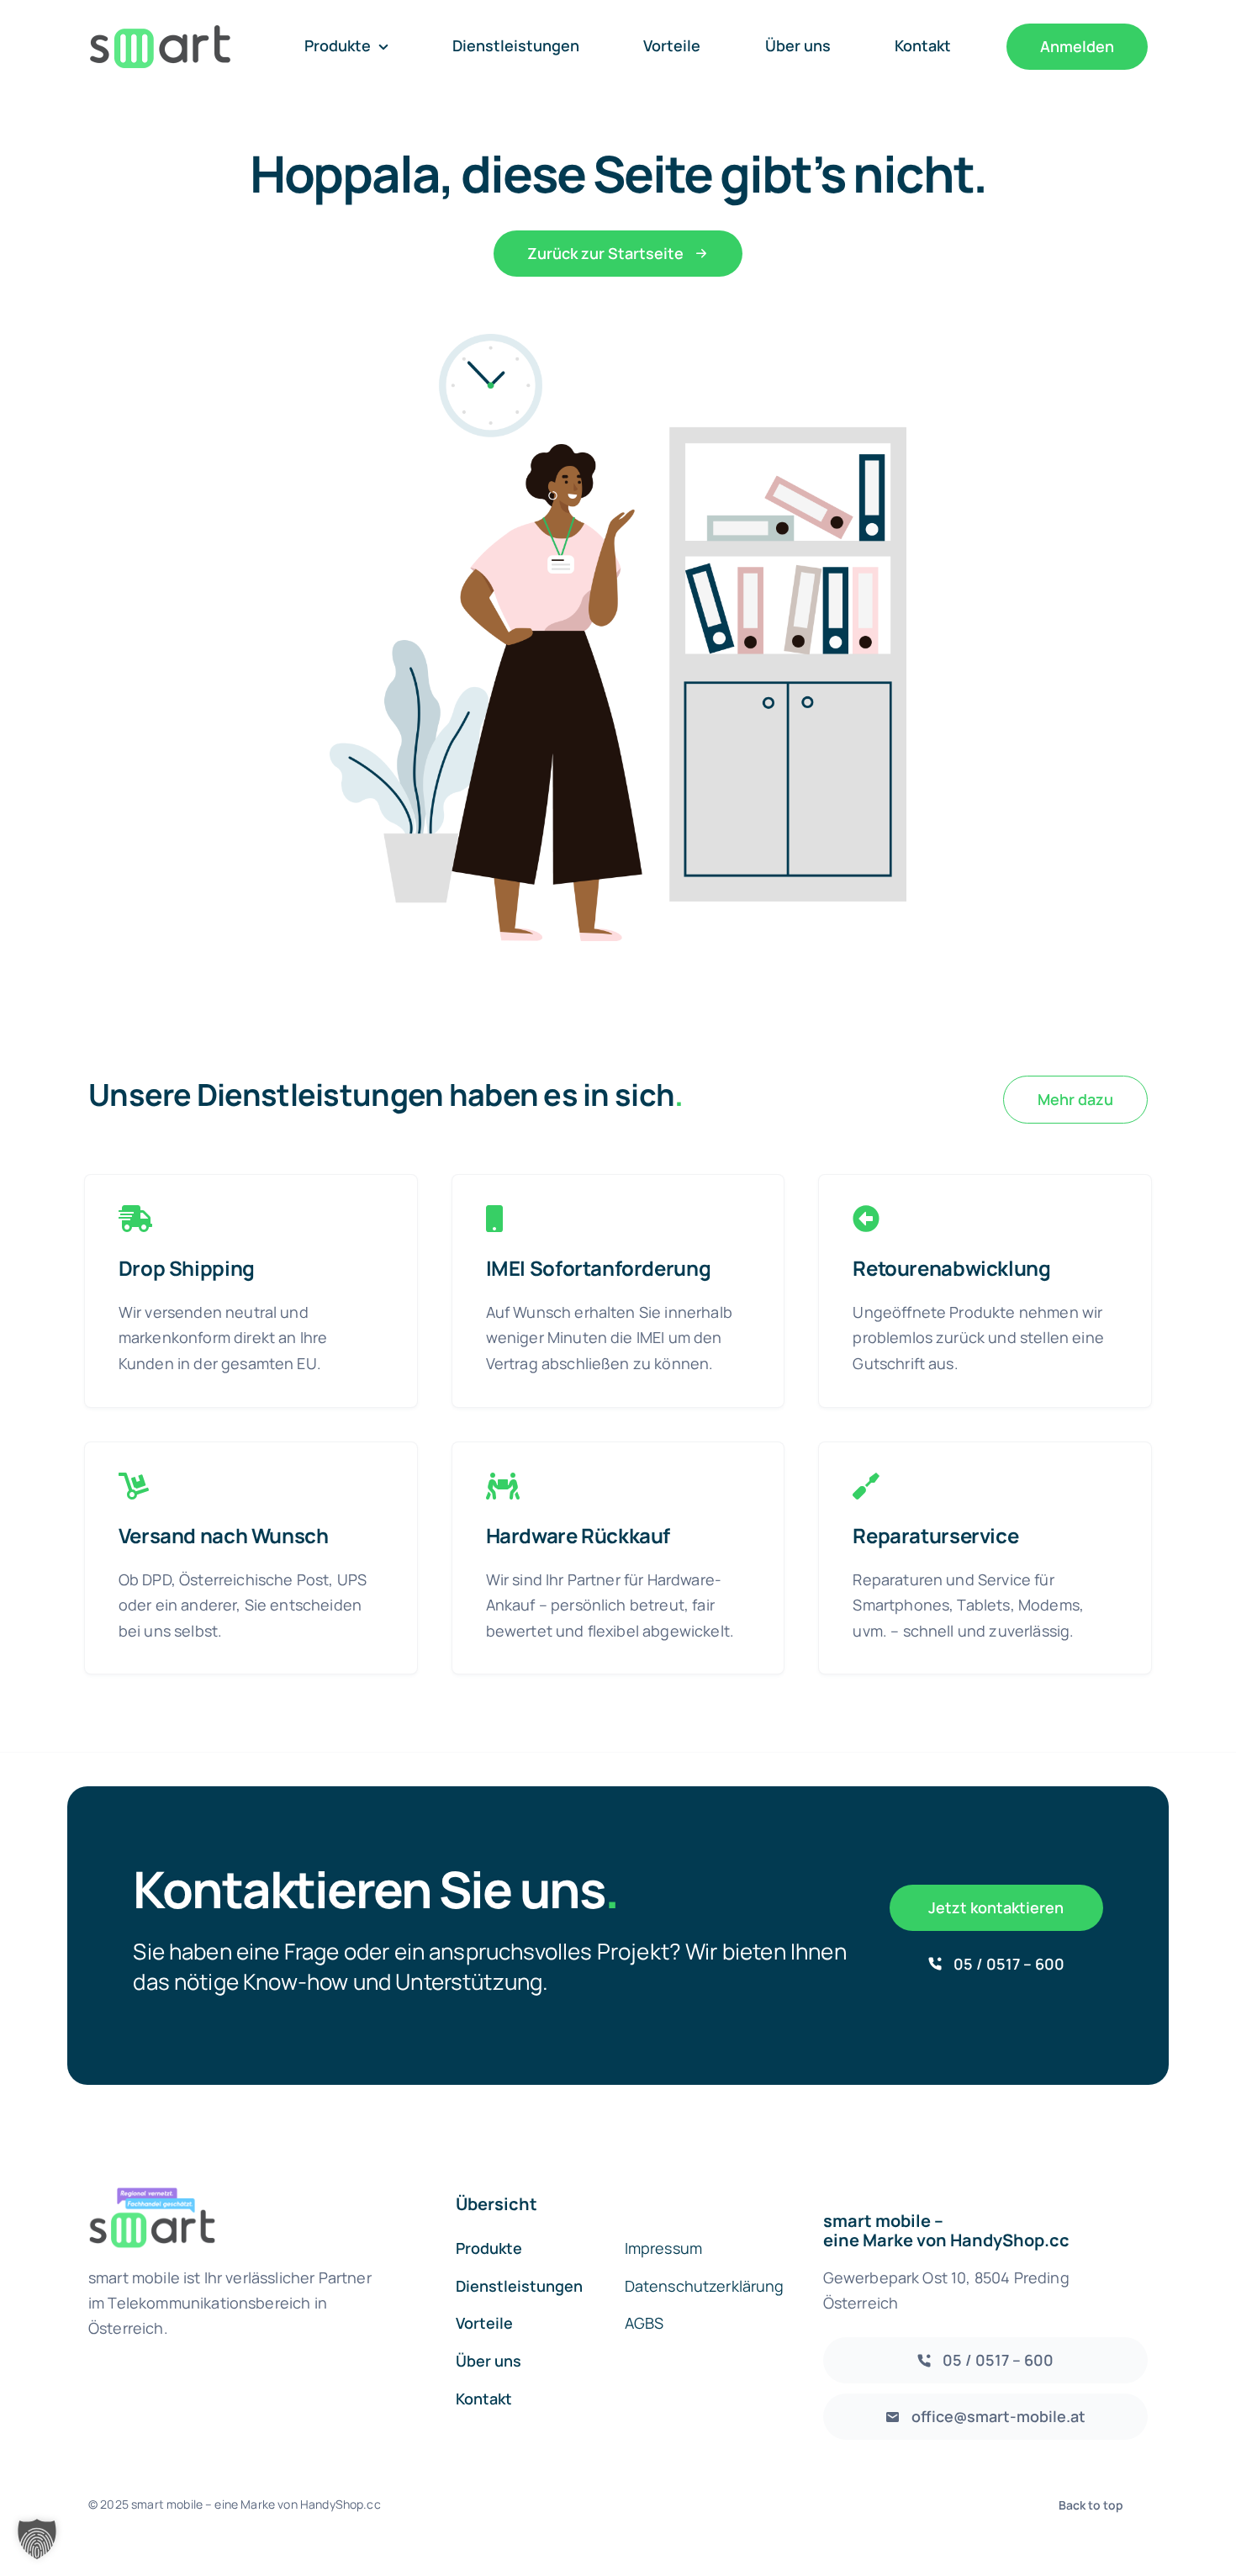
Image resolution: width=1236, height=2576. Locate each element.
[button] (37, 2539)
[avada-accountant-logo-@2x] (160, 33)
